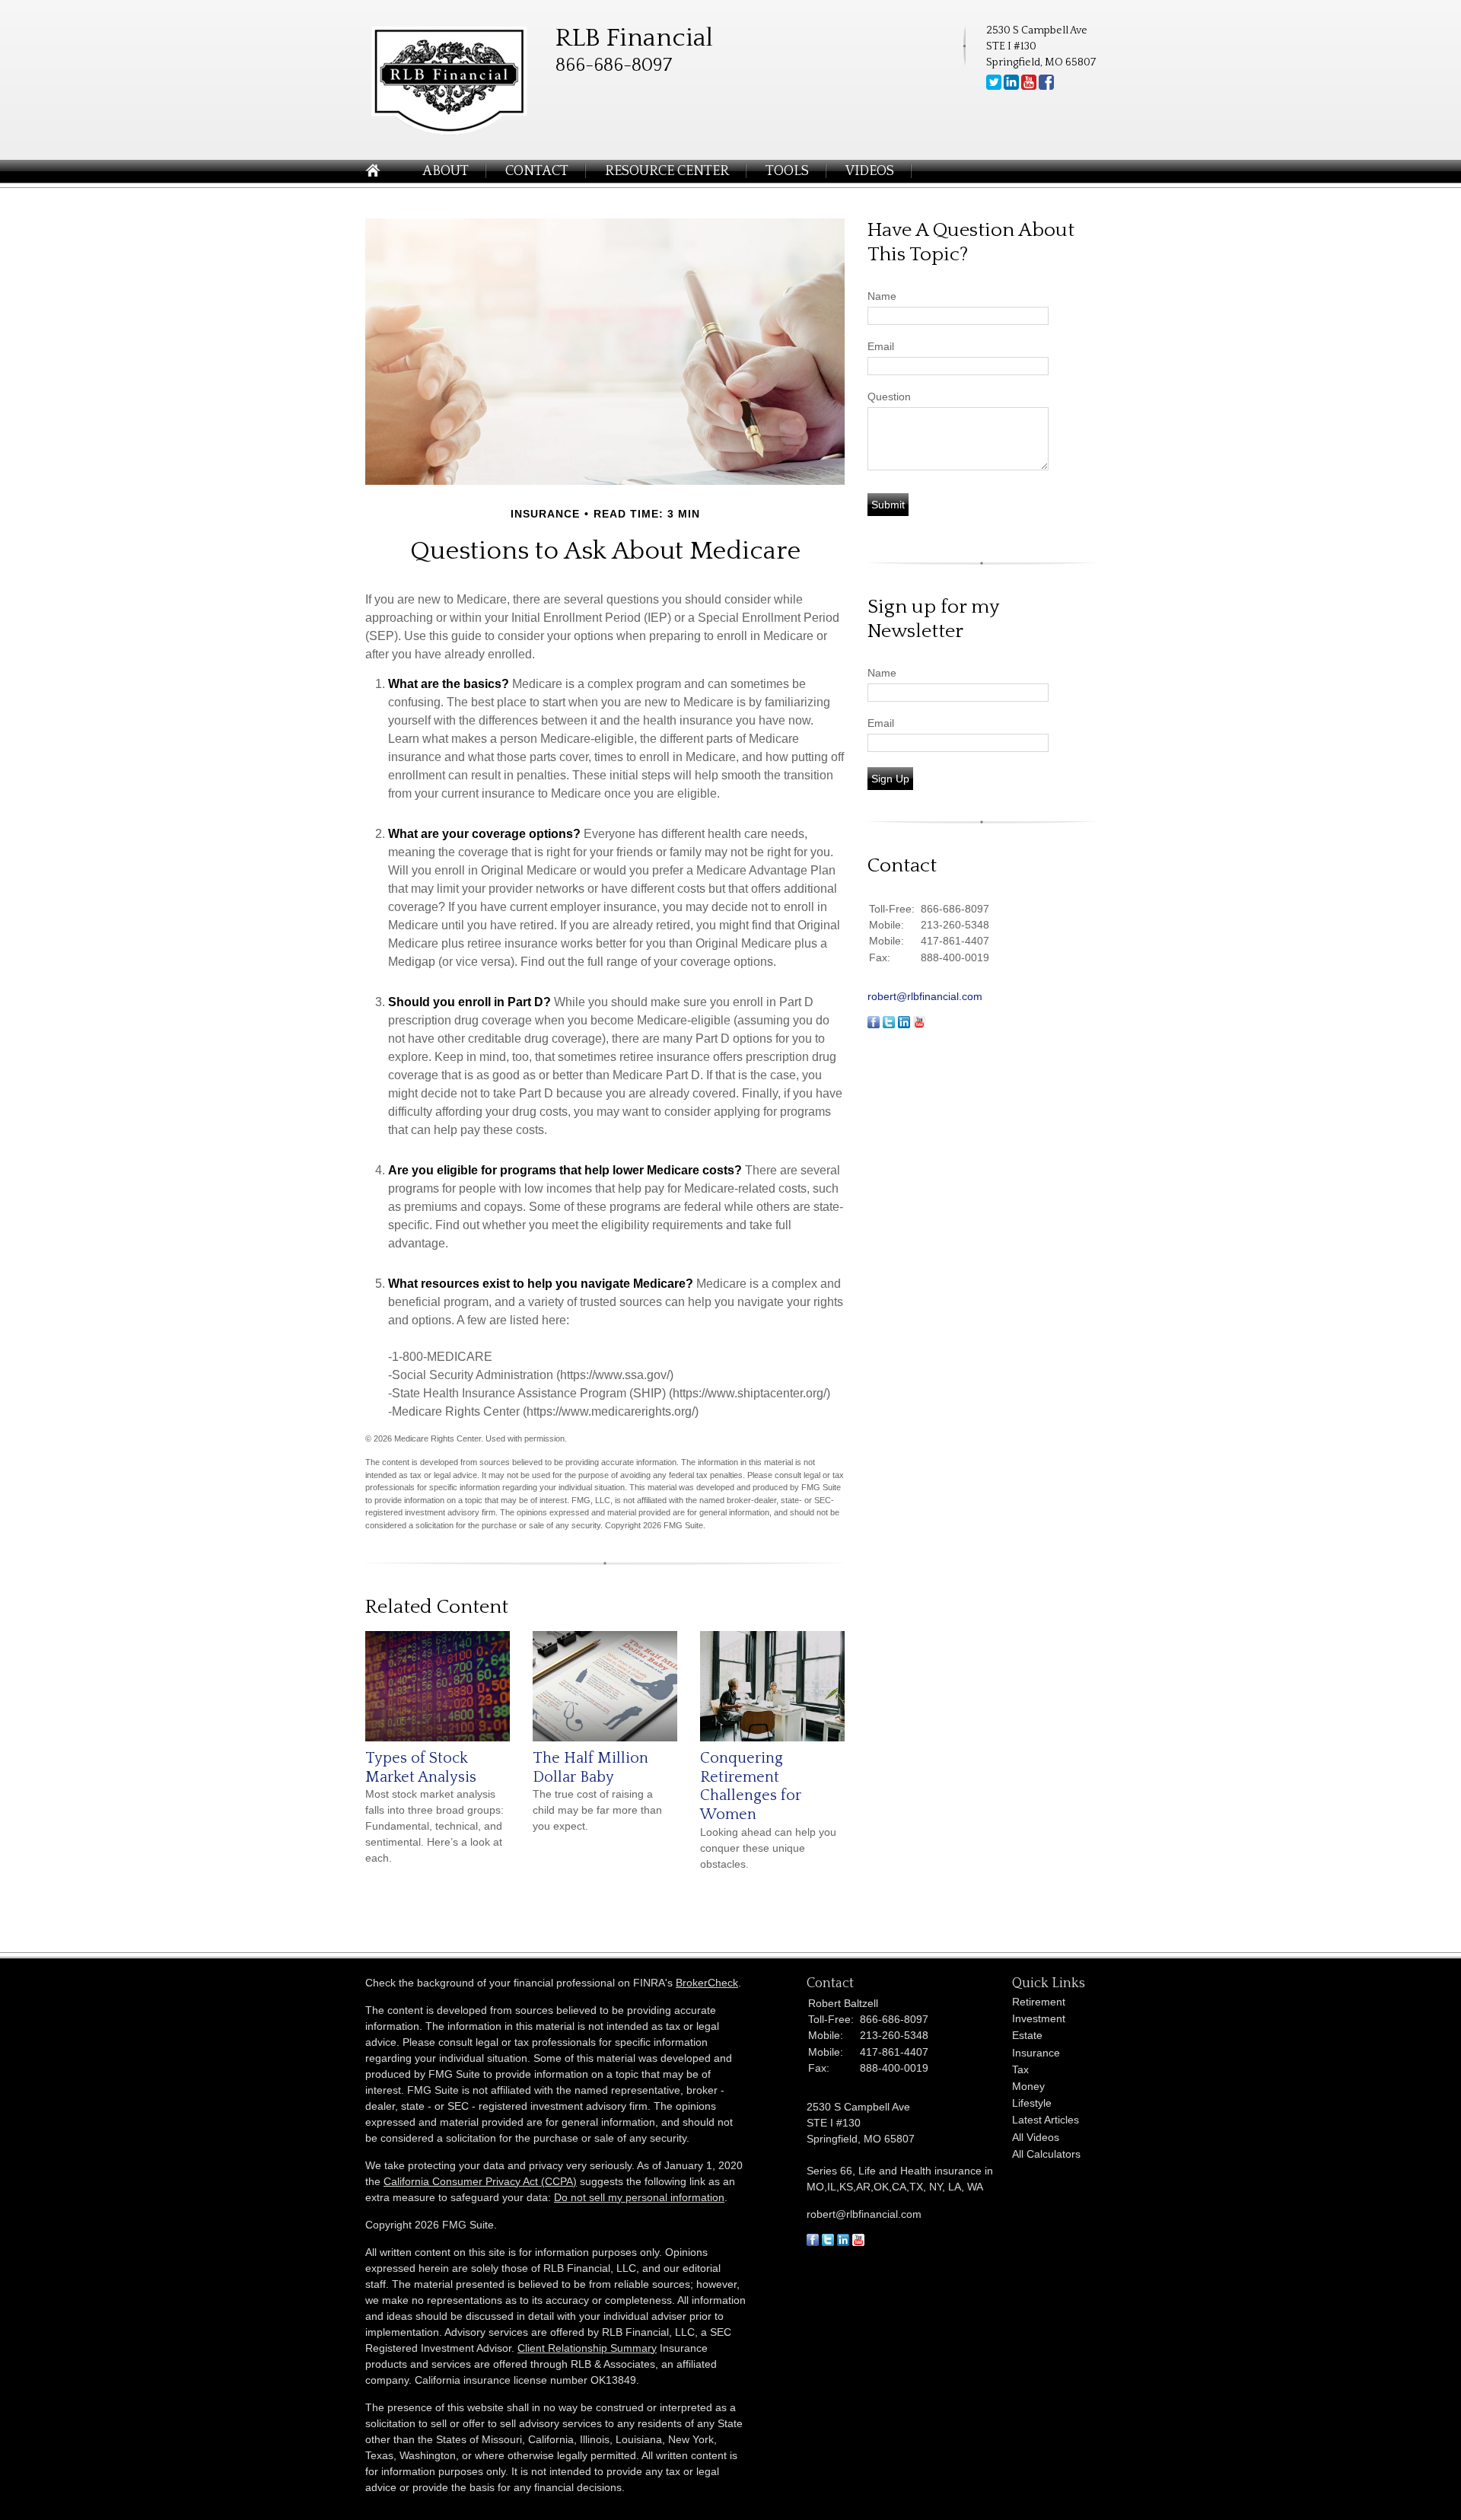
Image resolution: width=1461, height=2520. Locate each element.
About (446, 171)
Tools (787, 171)
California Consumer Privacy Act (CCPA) (480, 2181)
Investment (1039, 2018)
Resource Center (667, 171)
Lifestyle (1032, 2103)
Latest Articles (1046, 2120)
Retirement (1039, 2002)
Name (882, 296)
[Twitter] (994, 87)
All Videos (1036, 2137)
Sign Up (890, 779)
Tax (1020, 2069)
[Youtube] (1029, 87)
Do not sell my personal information (639, 2197)
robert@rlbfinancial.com (925, 996)
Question (889, 397)
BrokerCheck (707, 1983)
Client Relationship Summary (587, 2348)
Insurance (1036, 2053)
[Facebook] (1046, 87)
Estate (1027, 2035)
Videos (870, 171)
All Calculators (1046, 2154)
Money (1028, 2086)
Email (881, 346)
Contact (537, 171)
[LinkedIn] (1011, 87)
